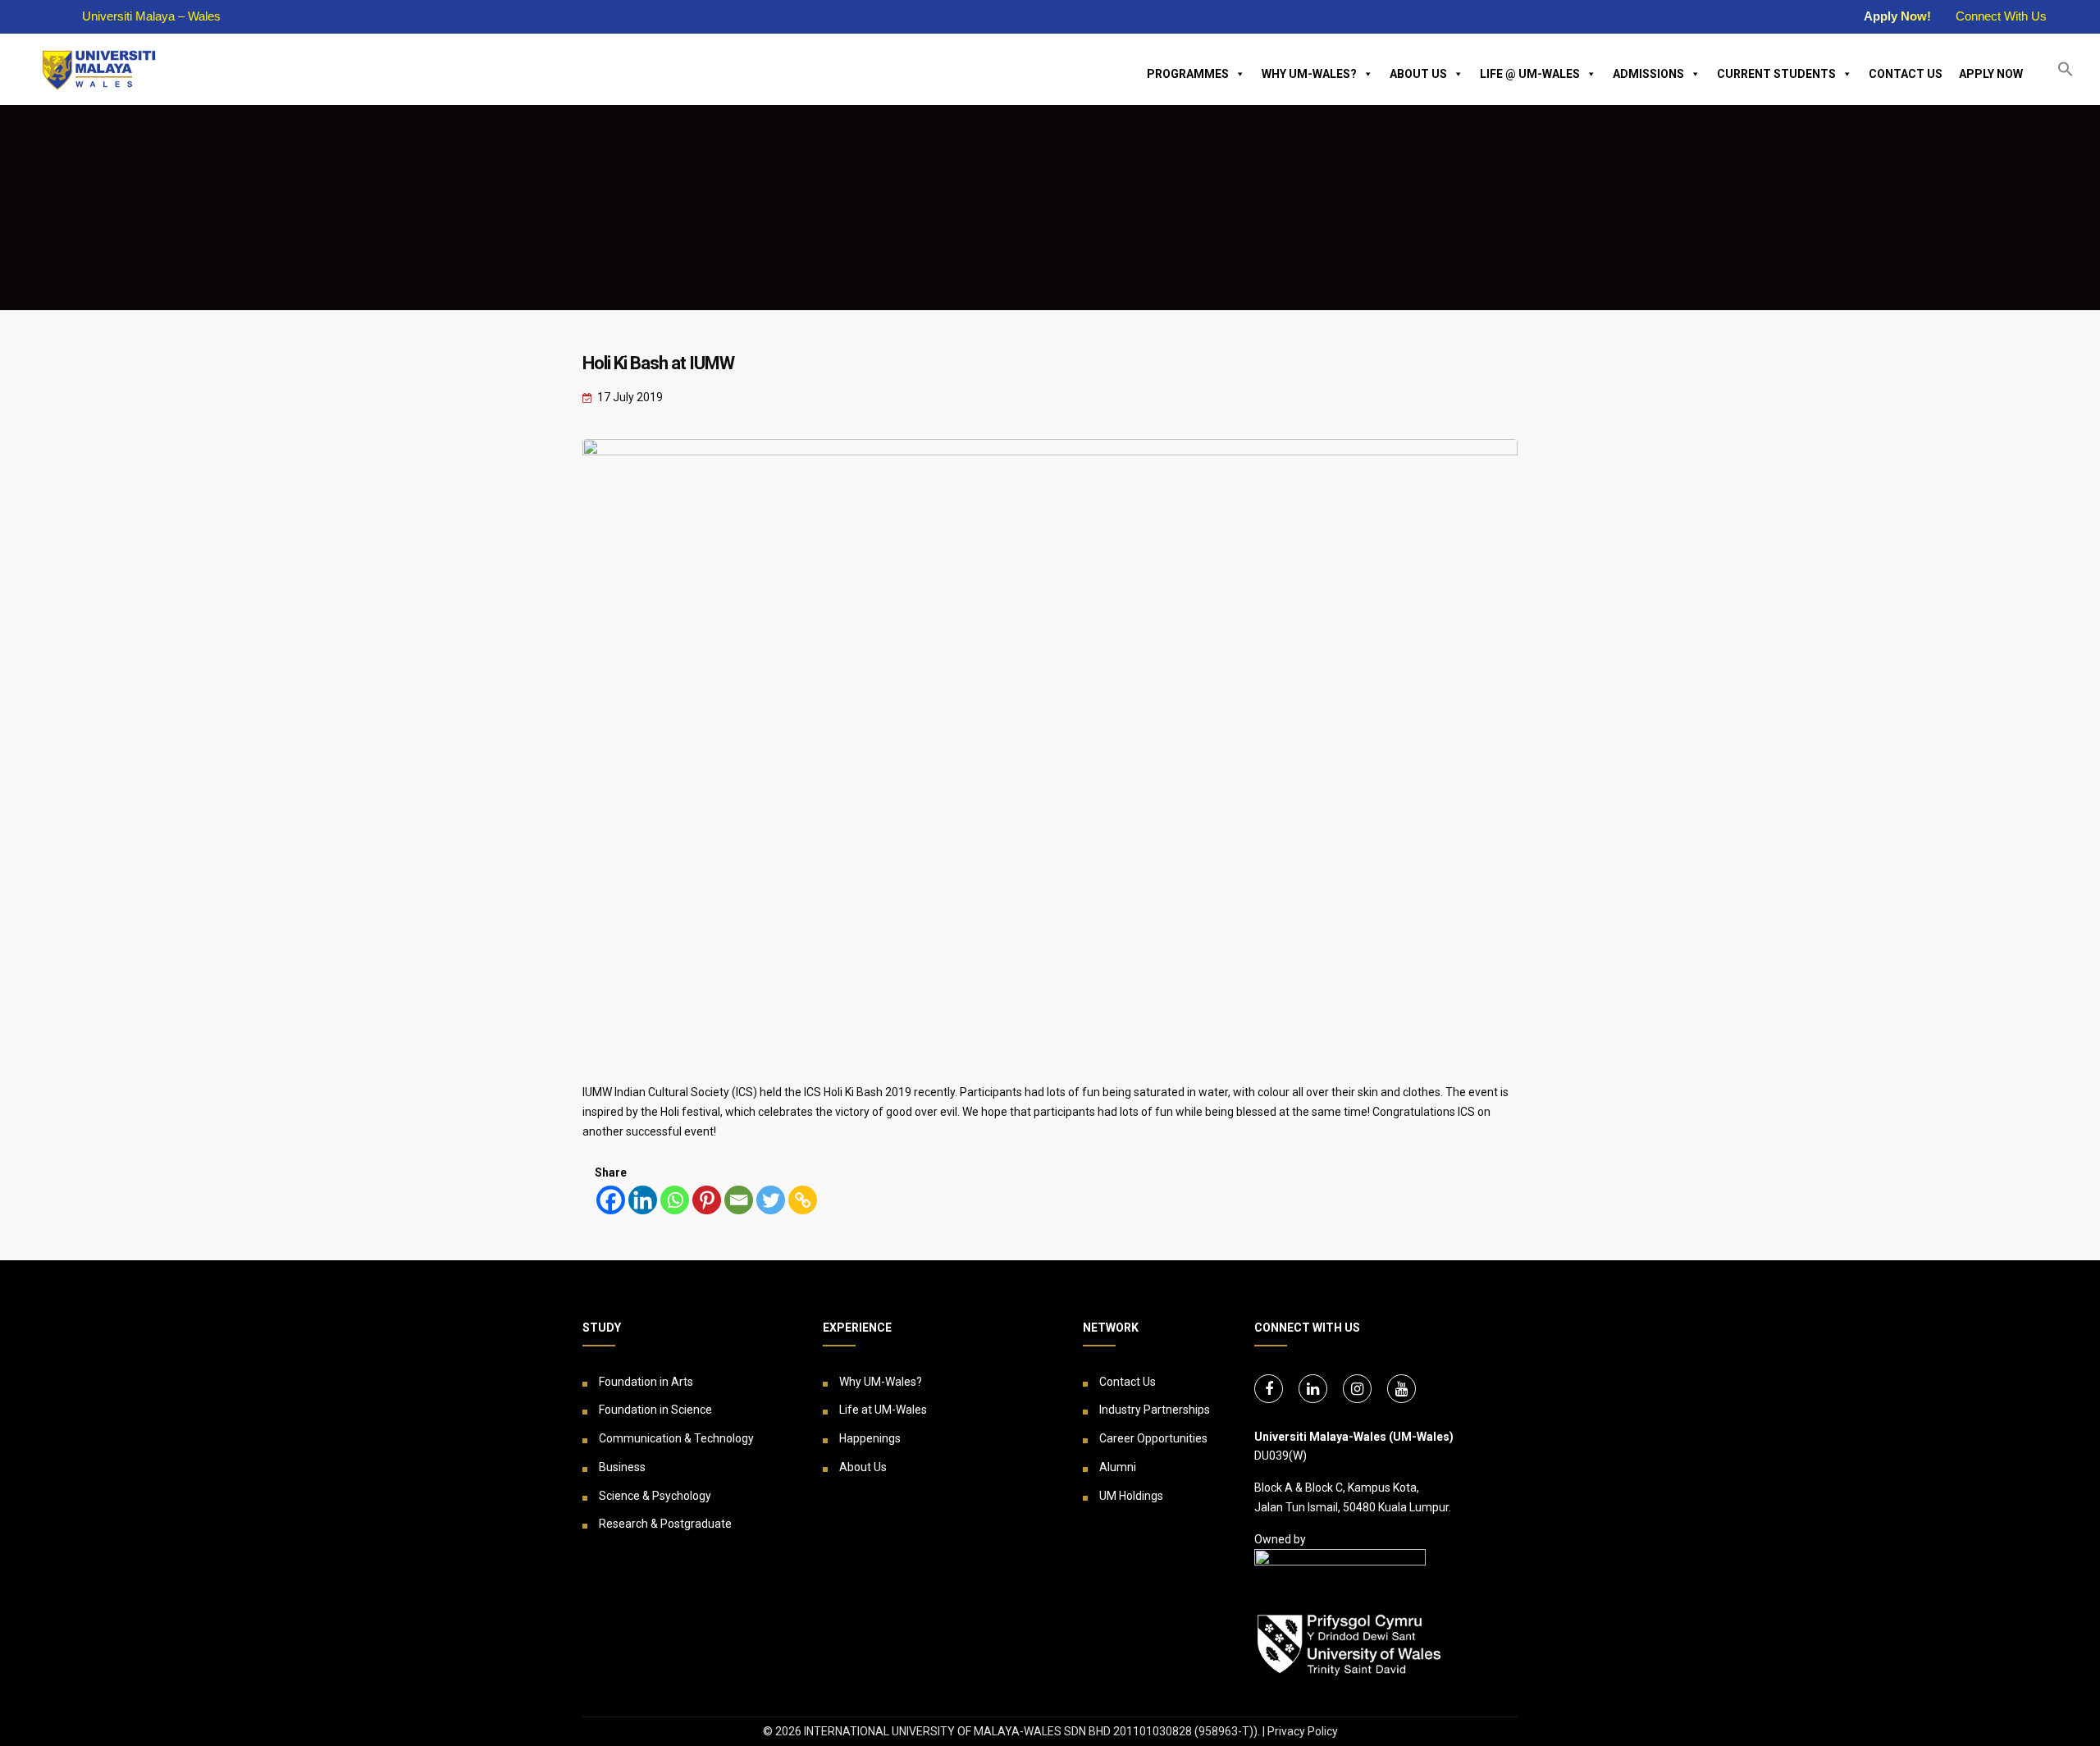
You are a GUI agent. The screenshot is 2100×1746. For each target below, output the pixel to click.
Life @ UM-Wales (1530, 74)
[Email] (739, 1200)
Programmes (1188, 74)
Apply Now (1991, 74)
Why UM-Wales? (1309, 74)
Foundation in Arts (646, 1382)
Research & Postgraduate (665, 1524)
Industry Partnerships (1155, 1410)
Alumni (1118, 1467)
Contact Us (1906, 74)
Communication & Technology (676, 1438)
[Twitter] (771, 1200)
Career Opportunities (1153, 1438)
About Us (1418, 74)
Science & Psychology (655, 1496)
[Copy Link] (803, 1200)
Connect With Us (2001, 16)
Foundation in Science (655, 1410)
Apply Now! (1897, 16)
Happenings (870, 1438)
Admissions (1648, 74)
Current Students (1776, 74)
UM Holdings (1131, 1496)
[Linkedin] (643, 1200)
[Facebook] (611, 1200)
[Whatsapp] (675, 1200)
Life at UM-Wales (883, 1410)
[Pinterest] (707, 1200)
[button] (2066, 69)
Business (622, 1467)
